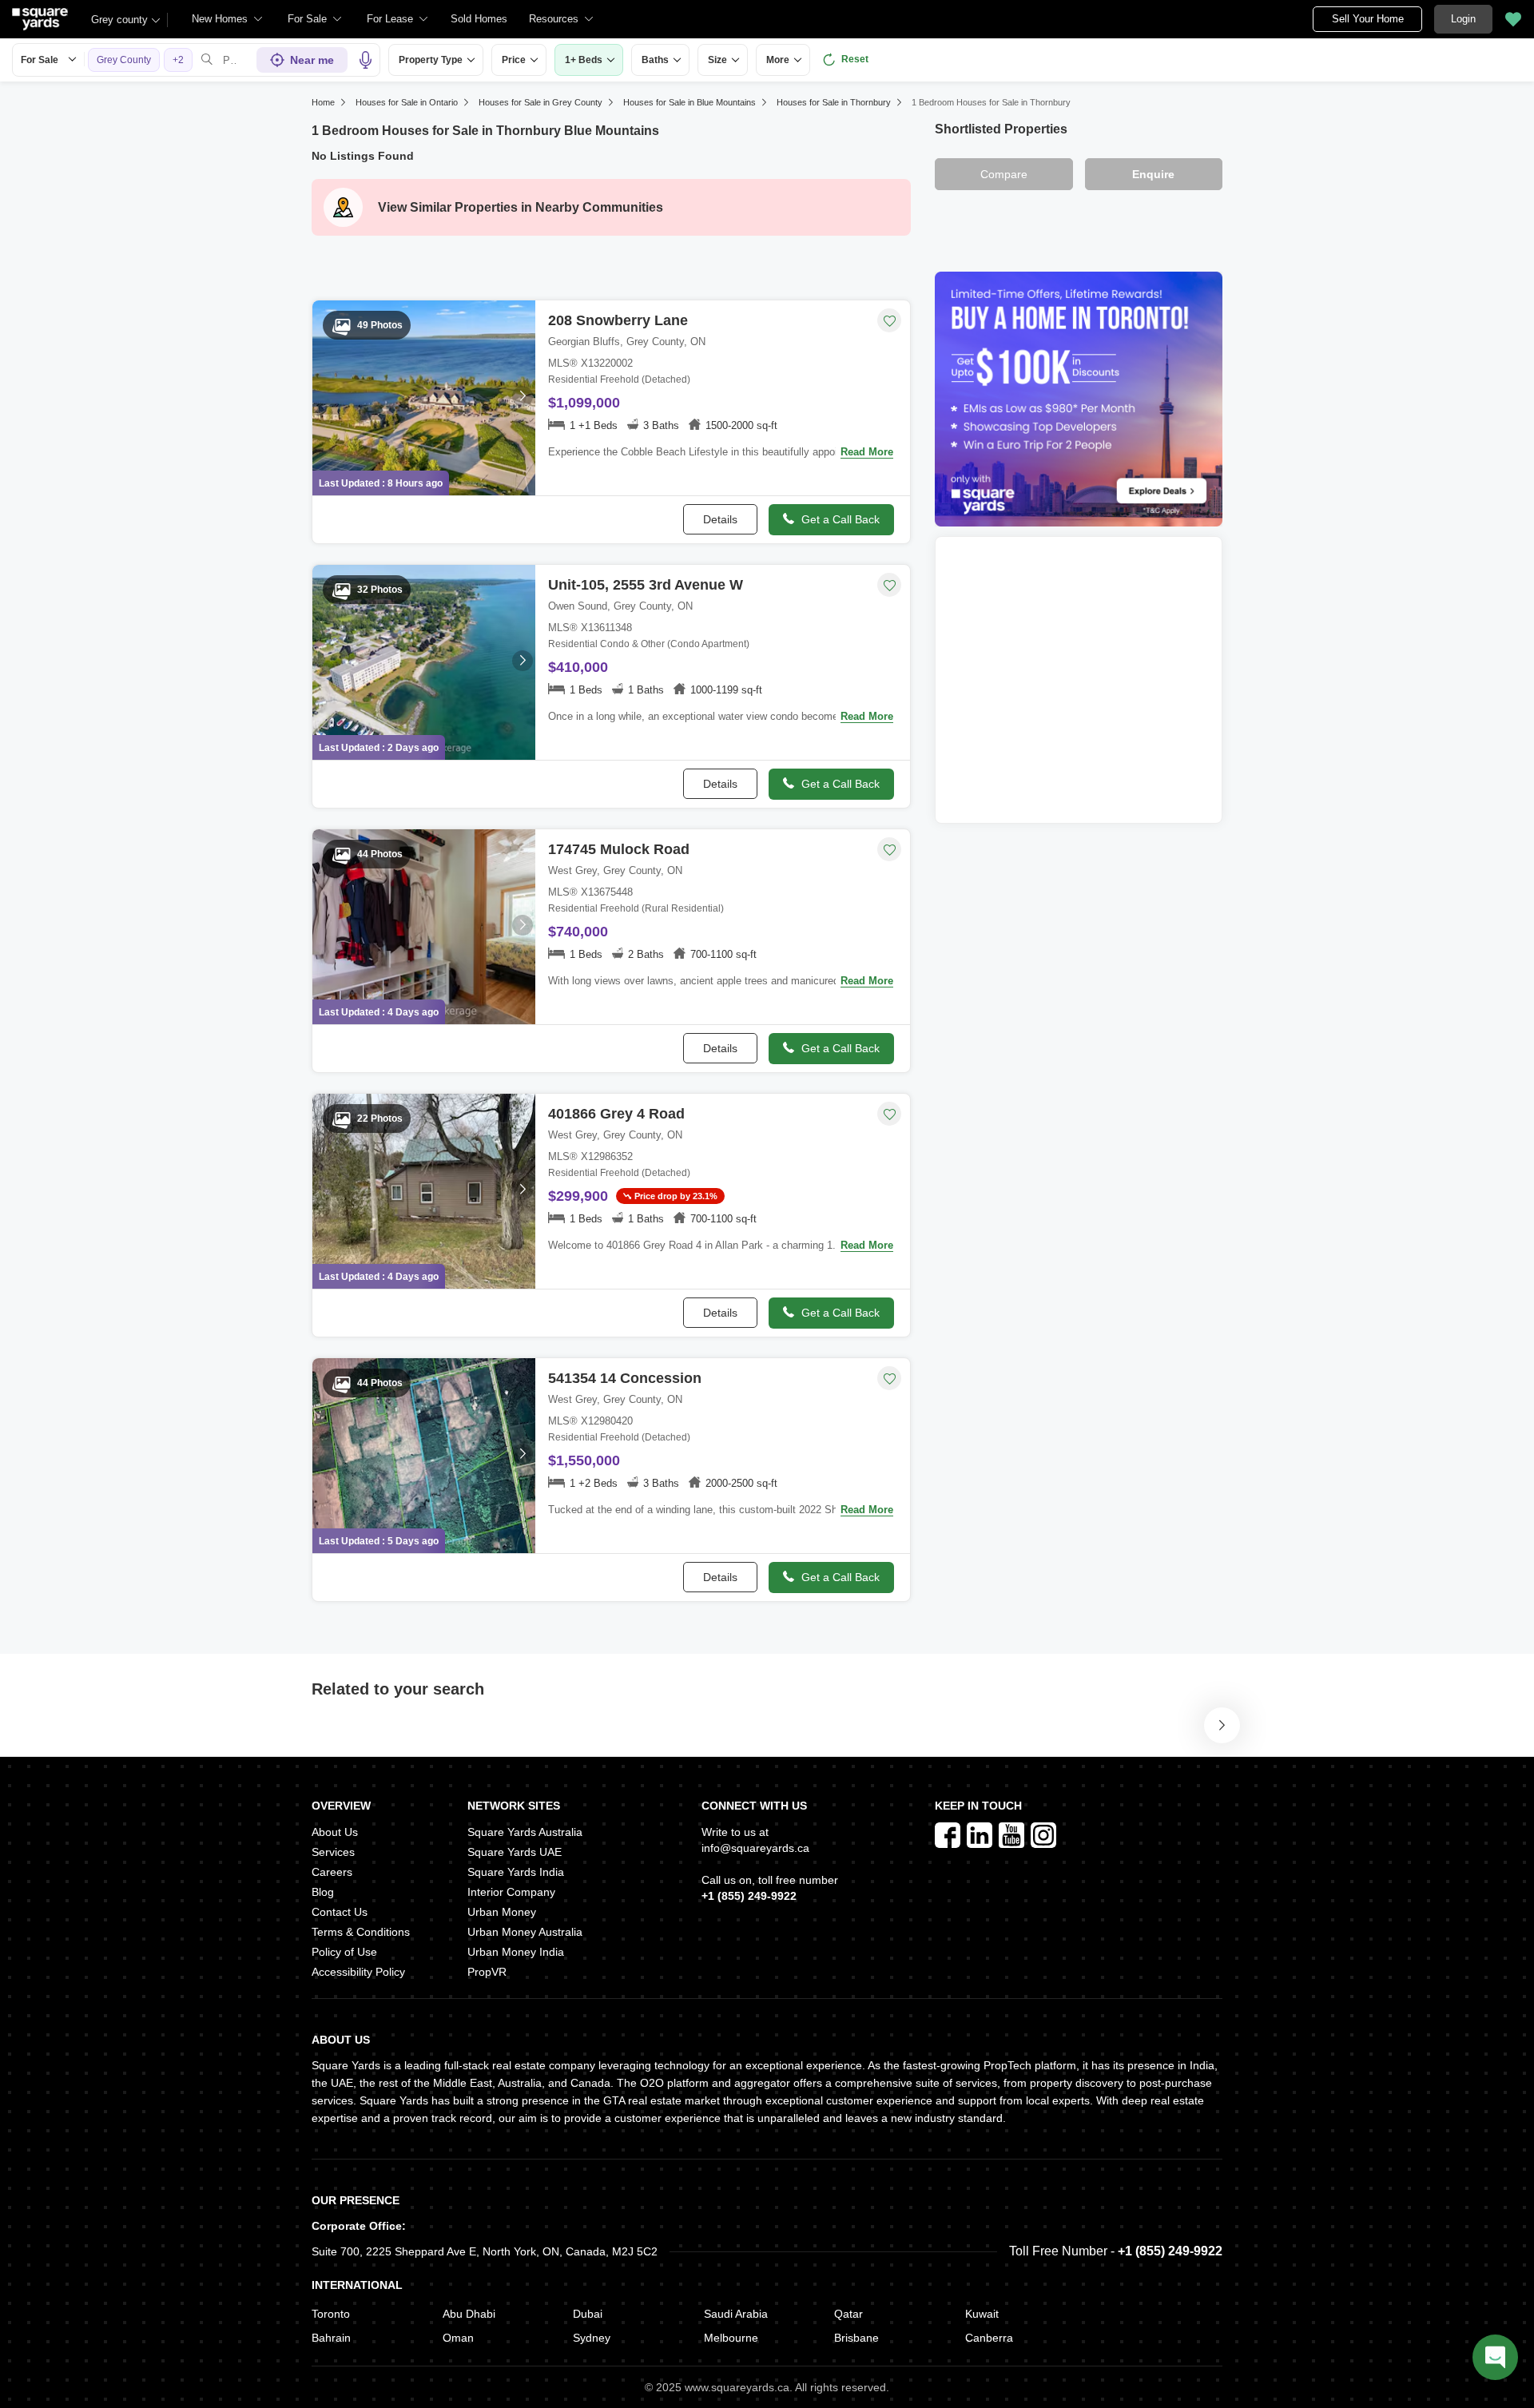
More (778, 60)
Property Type (431, 60)
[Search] (207, 60)
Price (514, 60)
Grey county (119, 20)
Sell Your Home (1368, 19)
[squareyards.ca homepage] (40, 19)
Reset (855, 59)
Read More (867, 452)
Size (717, 60)
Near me (312, 60)
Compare (1004, 174)
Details (720, 519)
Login (1463, 19)
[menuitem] (228, 19)
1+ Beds (584, 60)
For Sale (40, 60)
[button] (479, 19)
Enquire (1153, 174)
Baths (655, 60)
